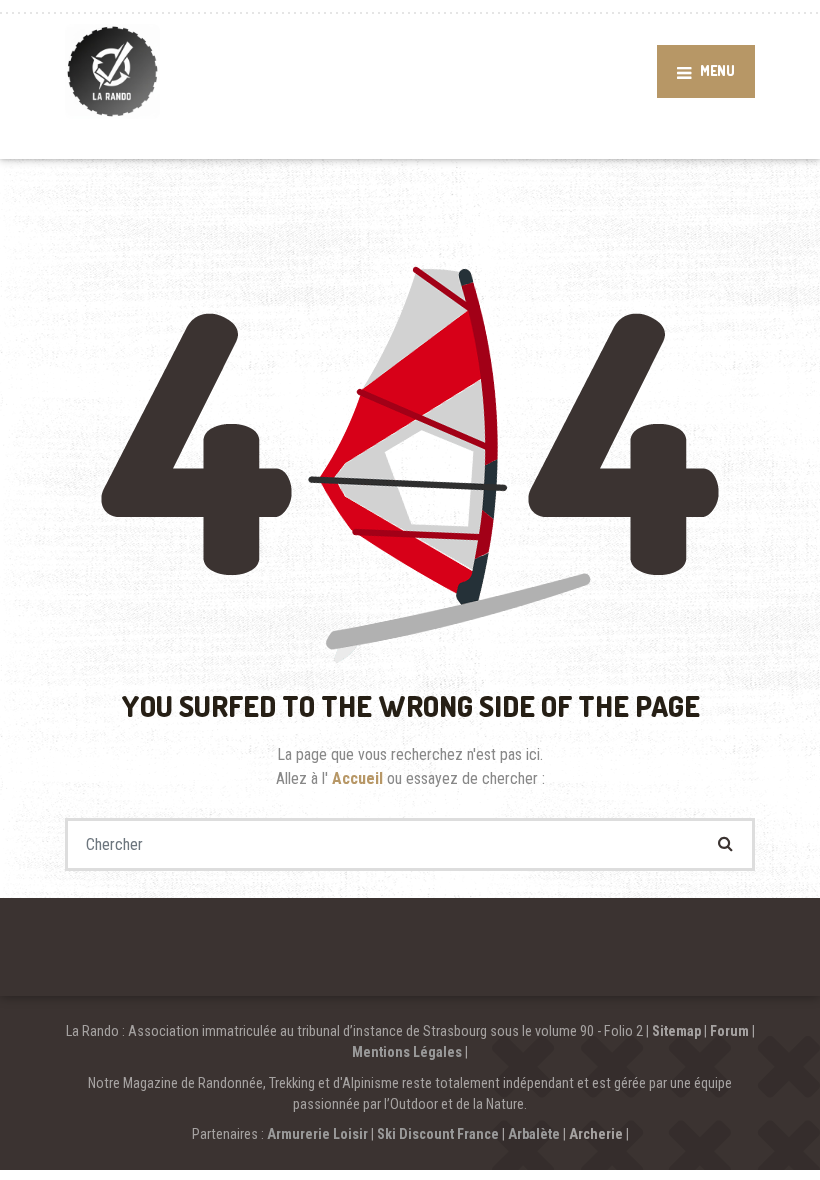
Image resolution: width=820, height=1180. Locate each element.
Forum (729, 1031)
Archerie (596, 1134)
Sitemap (676, 1031)
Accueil (359, 778)
